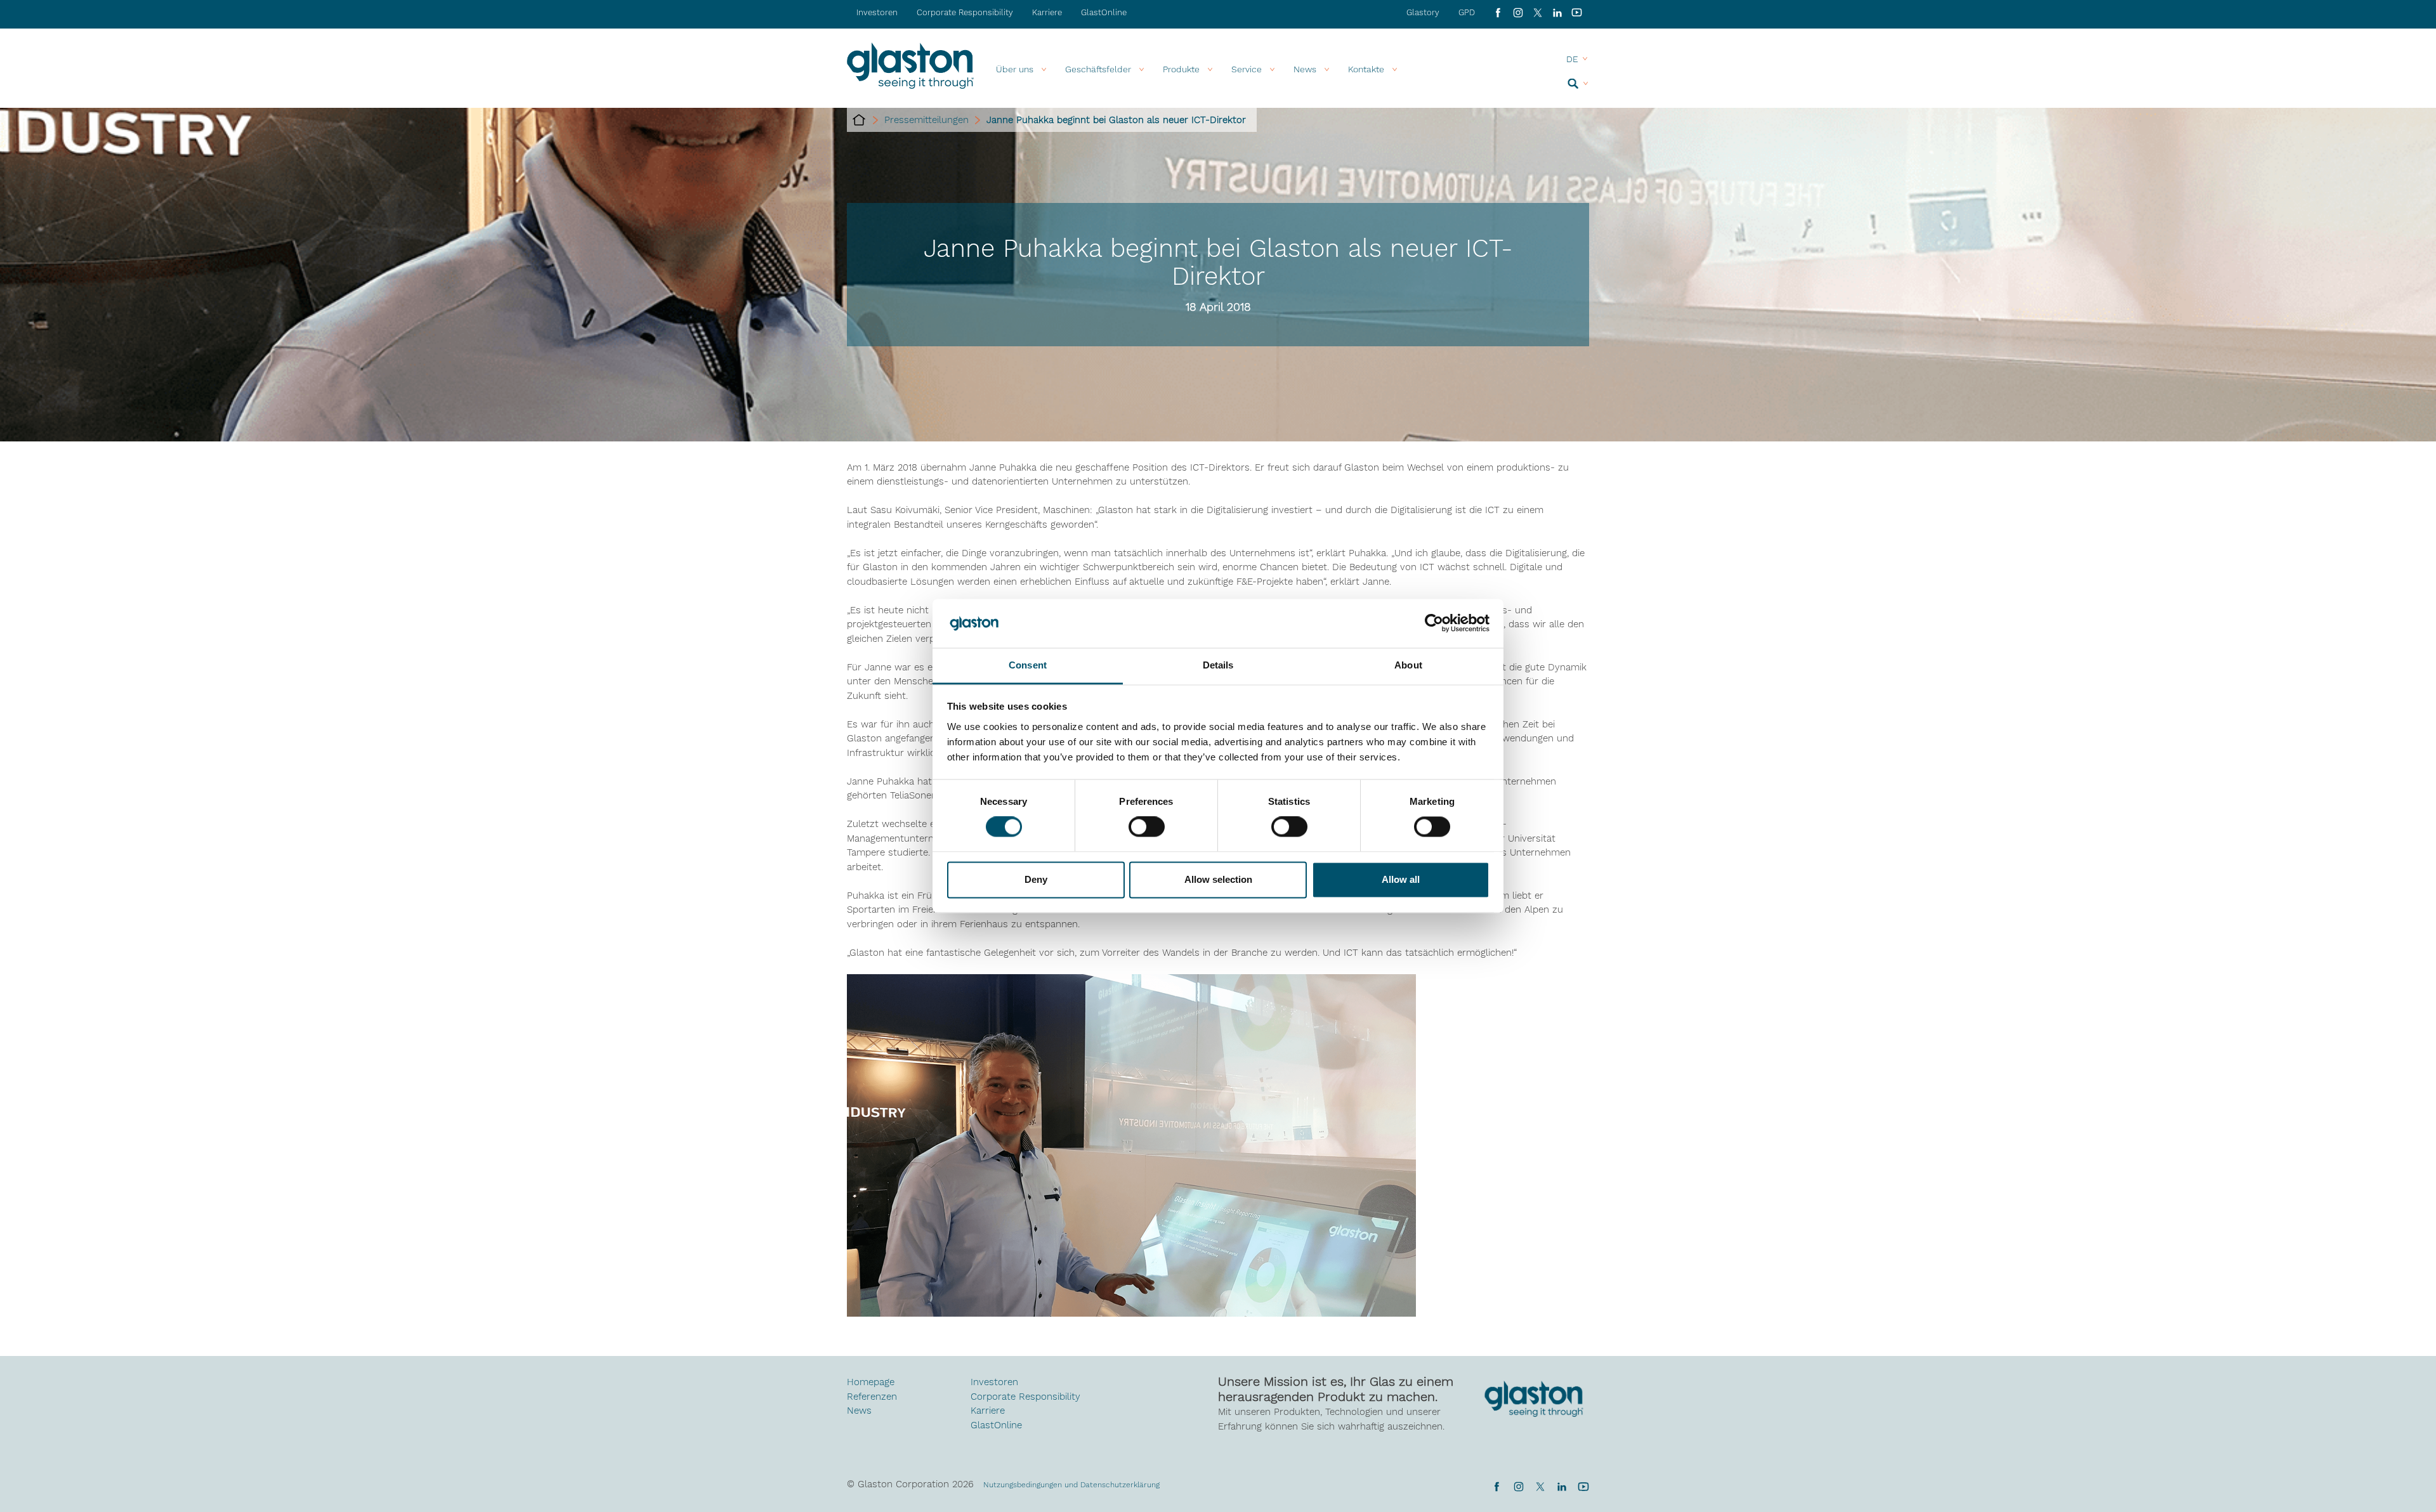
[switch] (1147, 828)
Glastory (1423, 12)
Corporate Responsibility (965, 12)
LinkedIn (1557, 13)
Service (1247, 69)
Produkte (1181, 69)
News (859, 1411)
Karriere (1047, 12)
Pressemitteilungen (927, 120)
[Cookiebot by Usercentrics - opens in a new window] (1434, 623)
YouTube (1577, 13)
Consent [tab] (1028, 665)
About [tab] (1408, 665)
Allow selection (1218, 879)
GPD (1467, 12)
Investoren (877, 12)
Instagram (1518, 13)
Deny (1036, 879)
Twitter (1540, 1487)
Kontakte (1366, 69)
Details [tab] (1218, 665)
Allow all (1401, 879)
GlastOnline (1104, 12)
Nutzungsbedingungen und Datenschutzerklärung (1071, 1485)
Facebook (1498, 13)
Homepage (871, 1382)
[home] (859, 120)
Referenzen (872, 1397)
